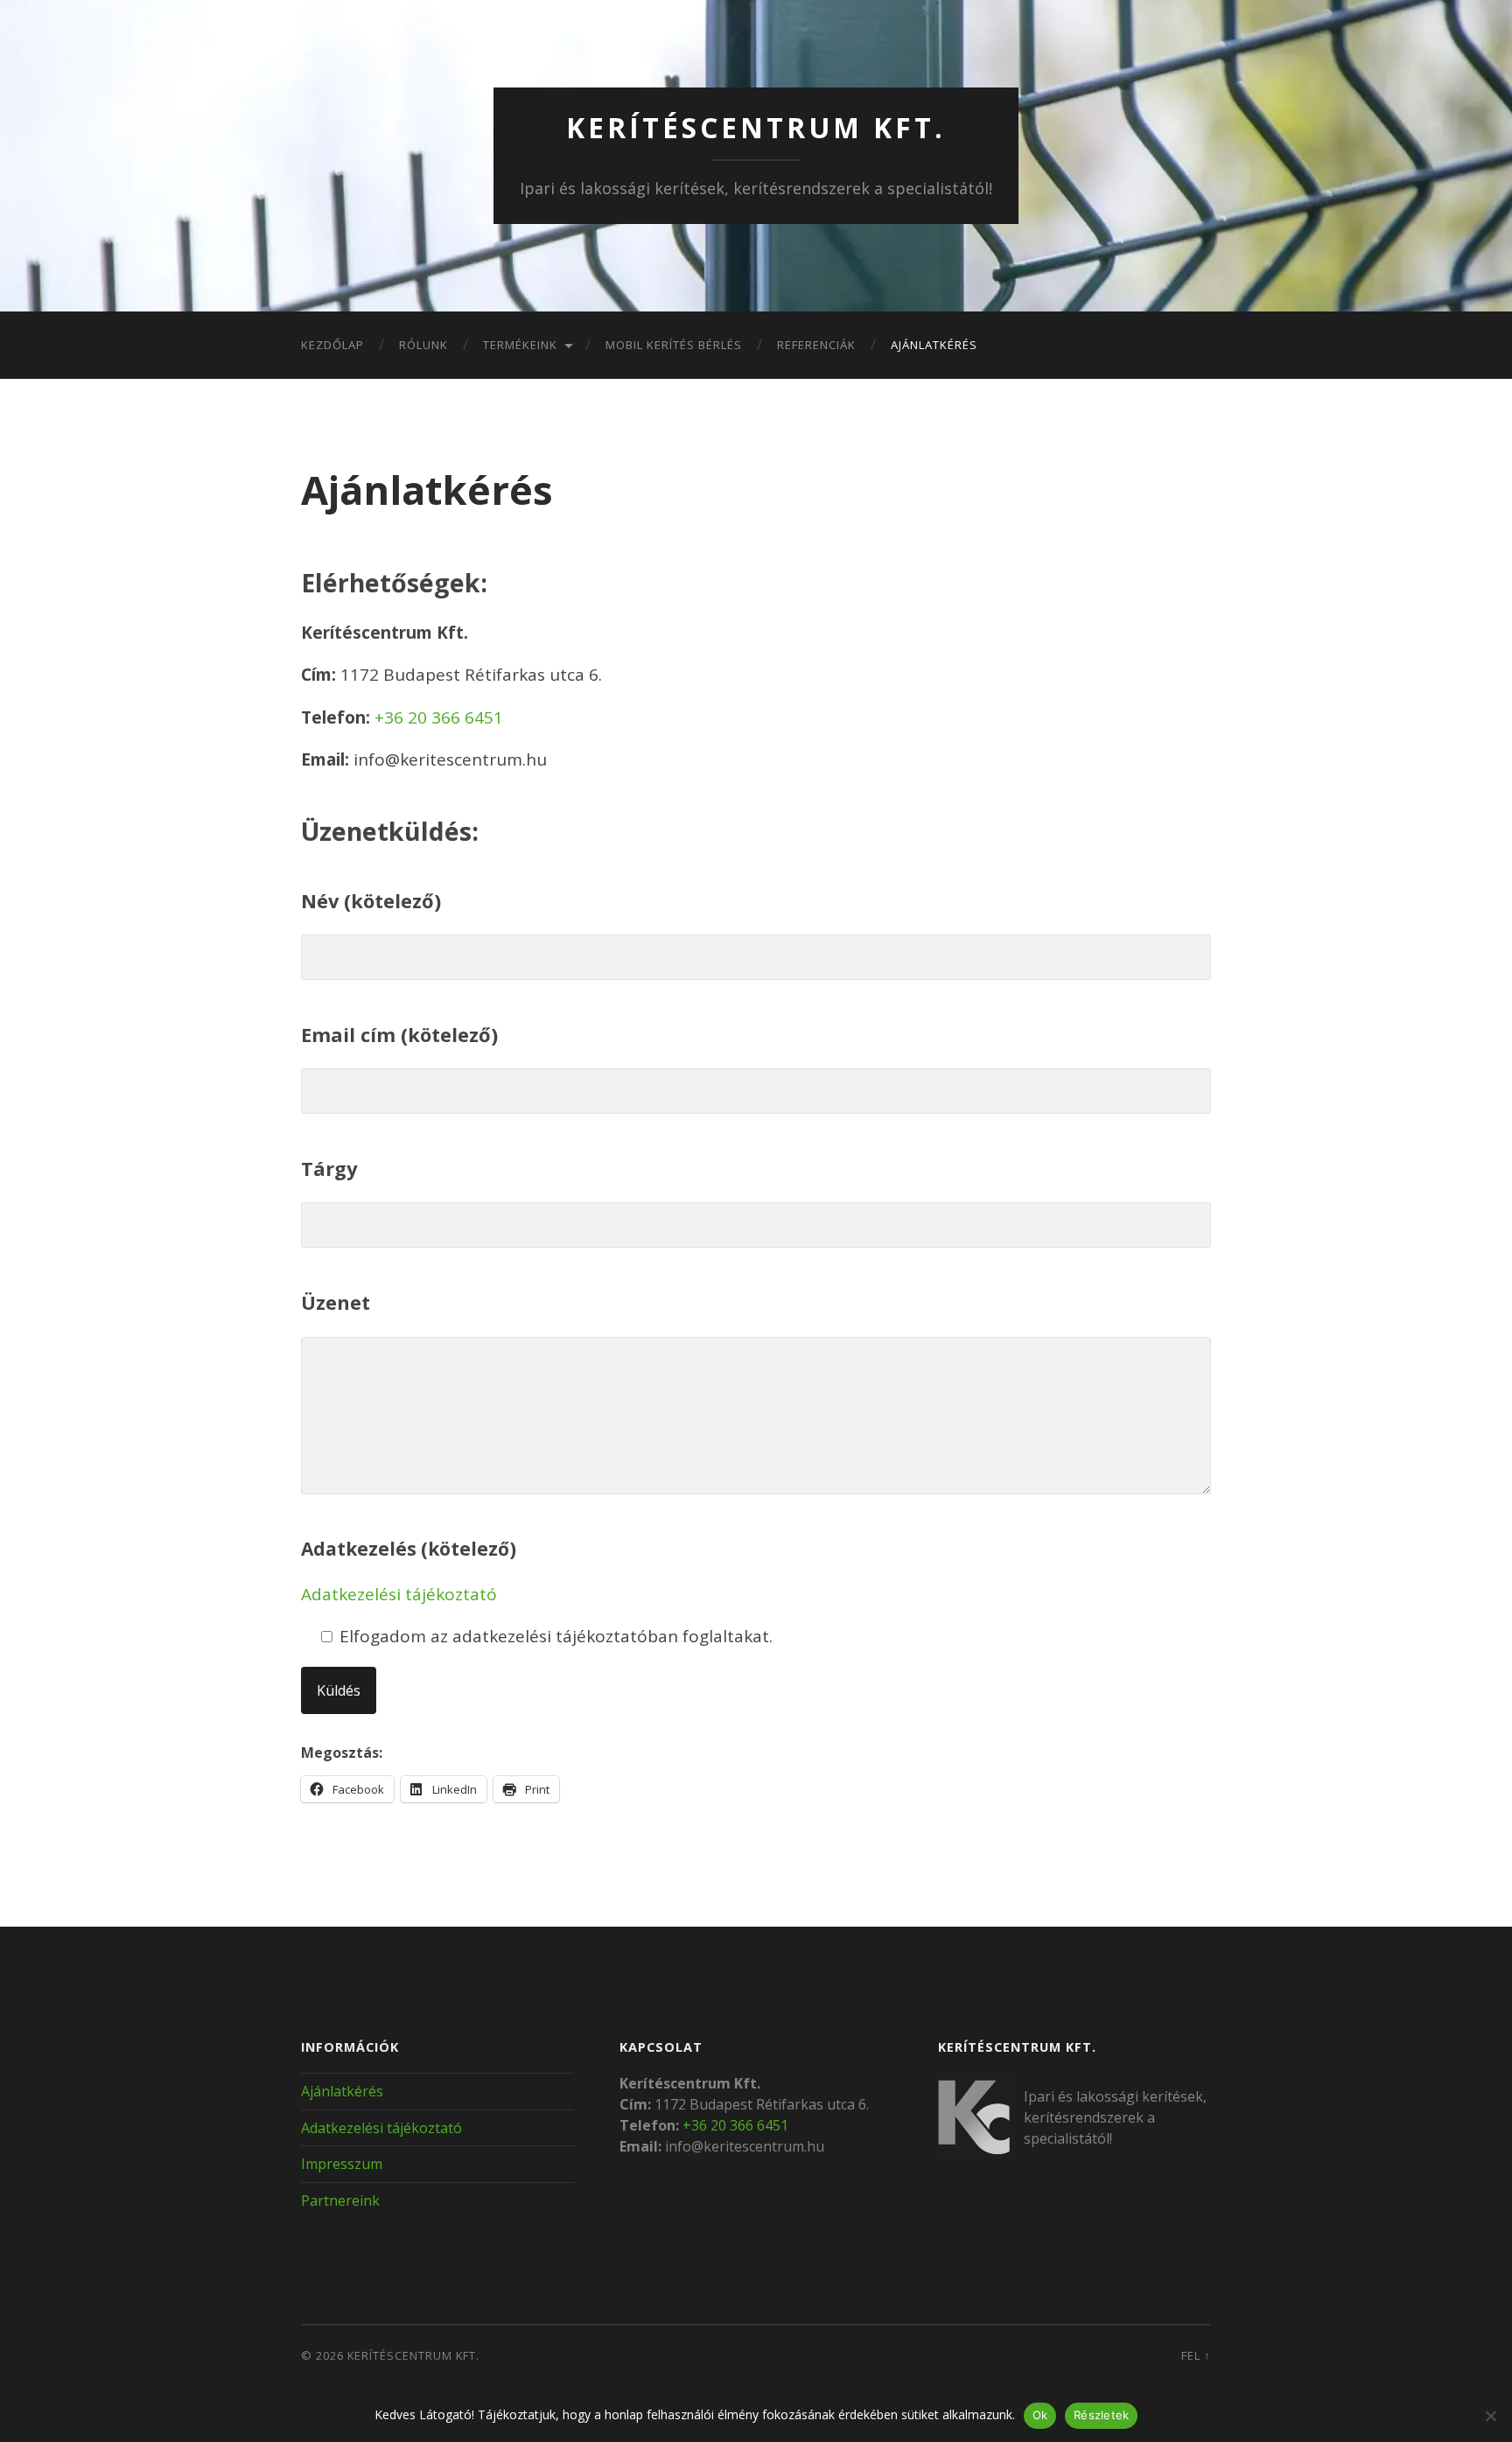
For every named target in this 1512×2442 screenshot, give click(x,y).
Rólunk (423, 345)
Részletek (1101, 2415)
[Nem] (1490, 2416)
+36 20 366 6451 (439, 717)
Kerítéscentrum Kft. (756, 127)
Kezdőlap (332, 345)
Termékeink (520, 345)
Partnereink (340, 2201)
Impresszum (342, 2164)
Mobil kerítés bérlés (674, 345)
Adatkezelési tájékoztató (399, 1594)
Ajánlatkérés (934, 345)
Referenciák (816, 345)
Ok (1040, 2415)
